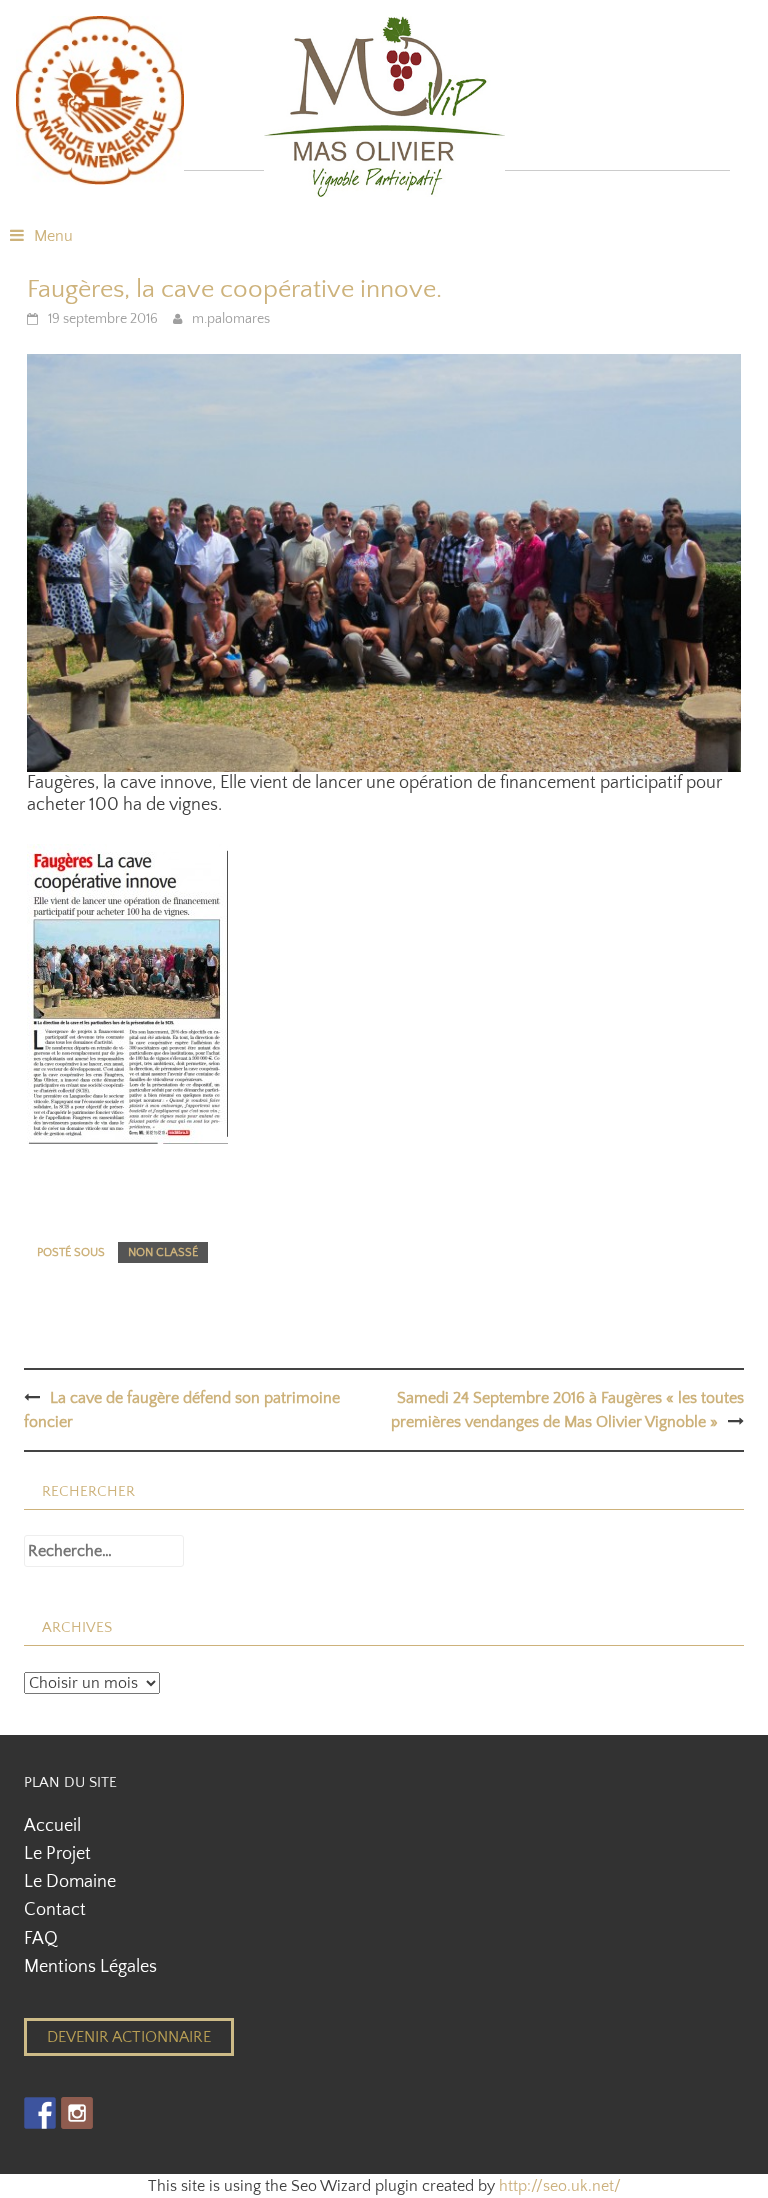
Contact (55, 1910)
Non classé (163, 1252)
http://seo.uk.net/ (560, 2186)
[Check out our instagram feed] (77, 2113)
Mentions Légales (90, 1967)
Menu (53, 236)
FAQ (41, 1939)
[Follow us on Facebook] (40, 2113)
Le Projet (57, 1854)
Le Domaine (70, 1882)
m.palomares (231, 319)
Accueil (52, 1826)
